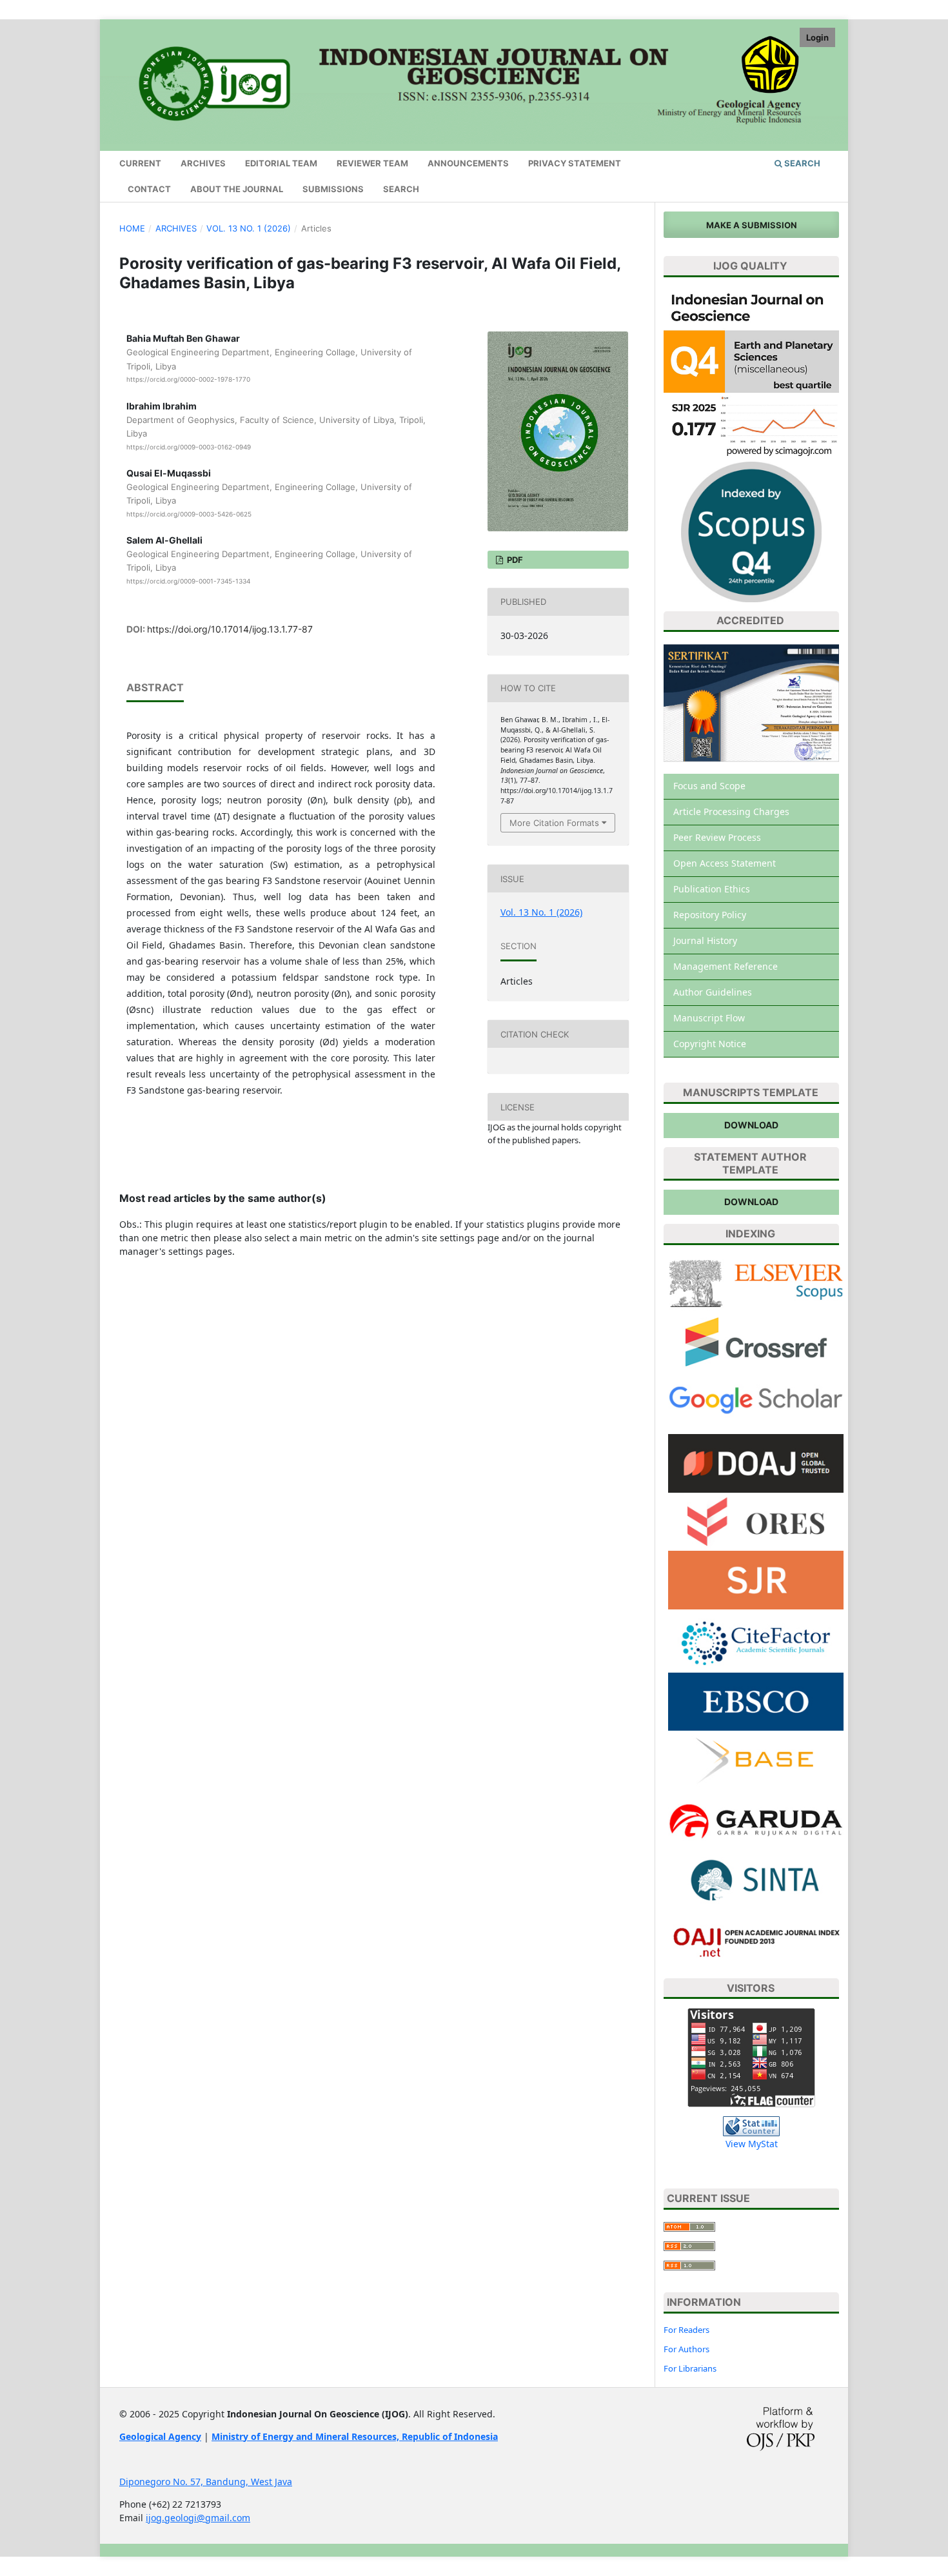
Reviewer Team (372, 163)
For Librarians (690, 2368)
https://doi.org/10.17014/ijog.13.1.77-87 (230, 629)
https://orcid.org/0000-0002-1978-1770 (188, 379)
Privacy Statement (575, 163)
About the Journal (237, 189)
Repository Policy (710, 915)
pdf (514, 560)
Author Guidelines (713, 992)
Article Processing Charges (731, 811)
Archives (203, 163)
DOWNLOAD (751, 1125)
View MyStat (752, 2144)
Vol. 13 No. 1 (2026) (249, 228)
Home (132, 228)
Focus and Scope (709, 786)
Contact (149, 189)
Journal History (705, 940)
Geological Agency (160, 2436)
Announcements (468, 163)
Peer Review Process (717, 837)
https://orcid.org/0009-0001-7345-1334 (188, 581)
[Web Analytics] (751, 2126)
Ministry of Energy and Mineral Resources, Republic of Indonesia (355, 2436)
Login (817, 37)
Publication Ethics (712, 889)
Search (401, 189)
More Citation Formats (554, 823)
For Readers (686, 2330)
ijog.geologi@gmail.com (198, 2518)
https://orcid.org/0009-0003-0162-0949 (189, 447)
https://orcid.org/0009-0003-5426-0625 (189, 514)
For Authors (686, 2349)
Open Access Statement (725, 863)
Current (140, 163)
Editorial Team (281, 163)
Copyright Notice (710, 1044)
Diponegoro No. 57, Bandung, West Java (206, 2482)
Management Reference (726, 966)
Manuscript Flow (709, 1018)
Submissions (333, 189)
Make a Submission (752, 225)
